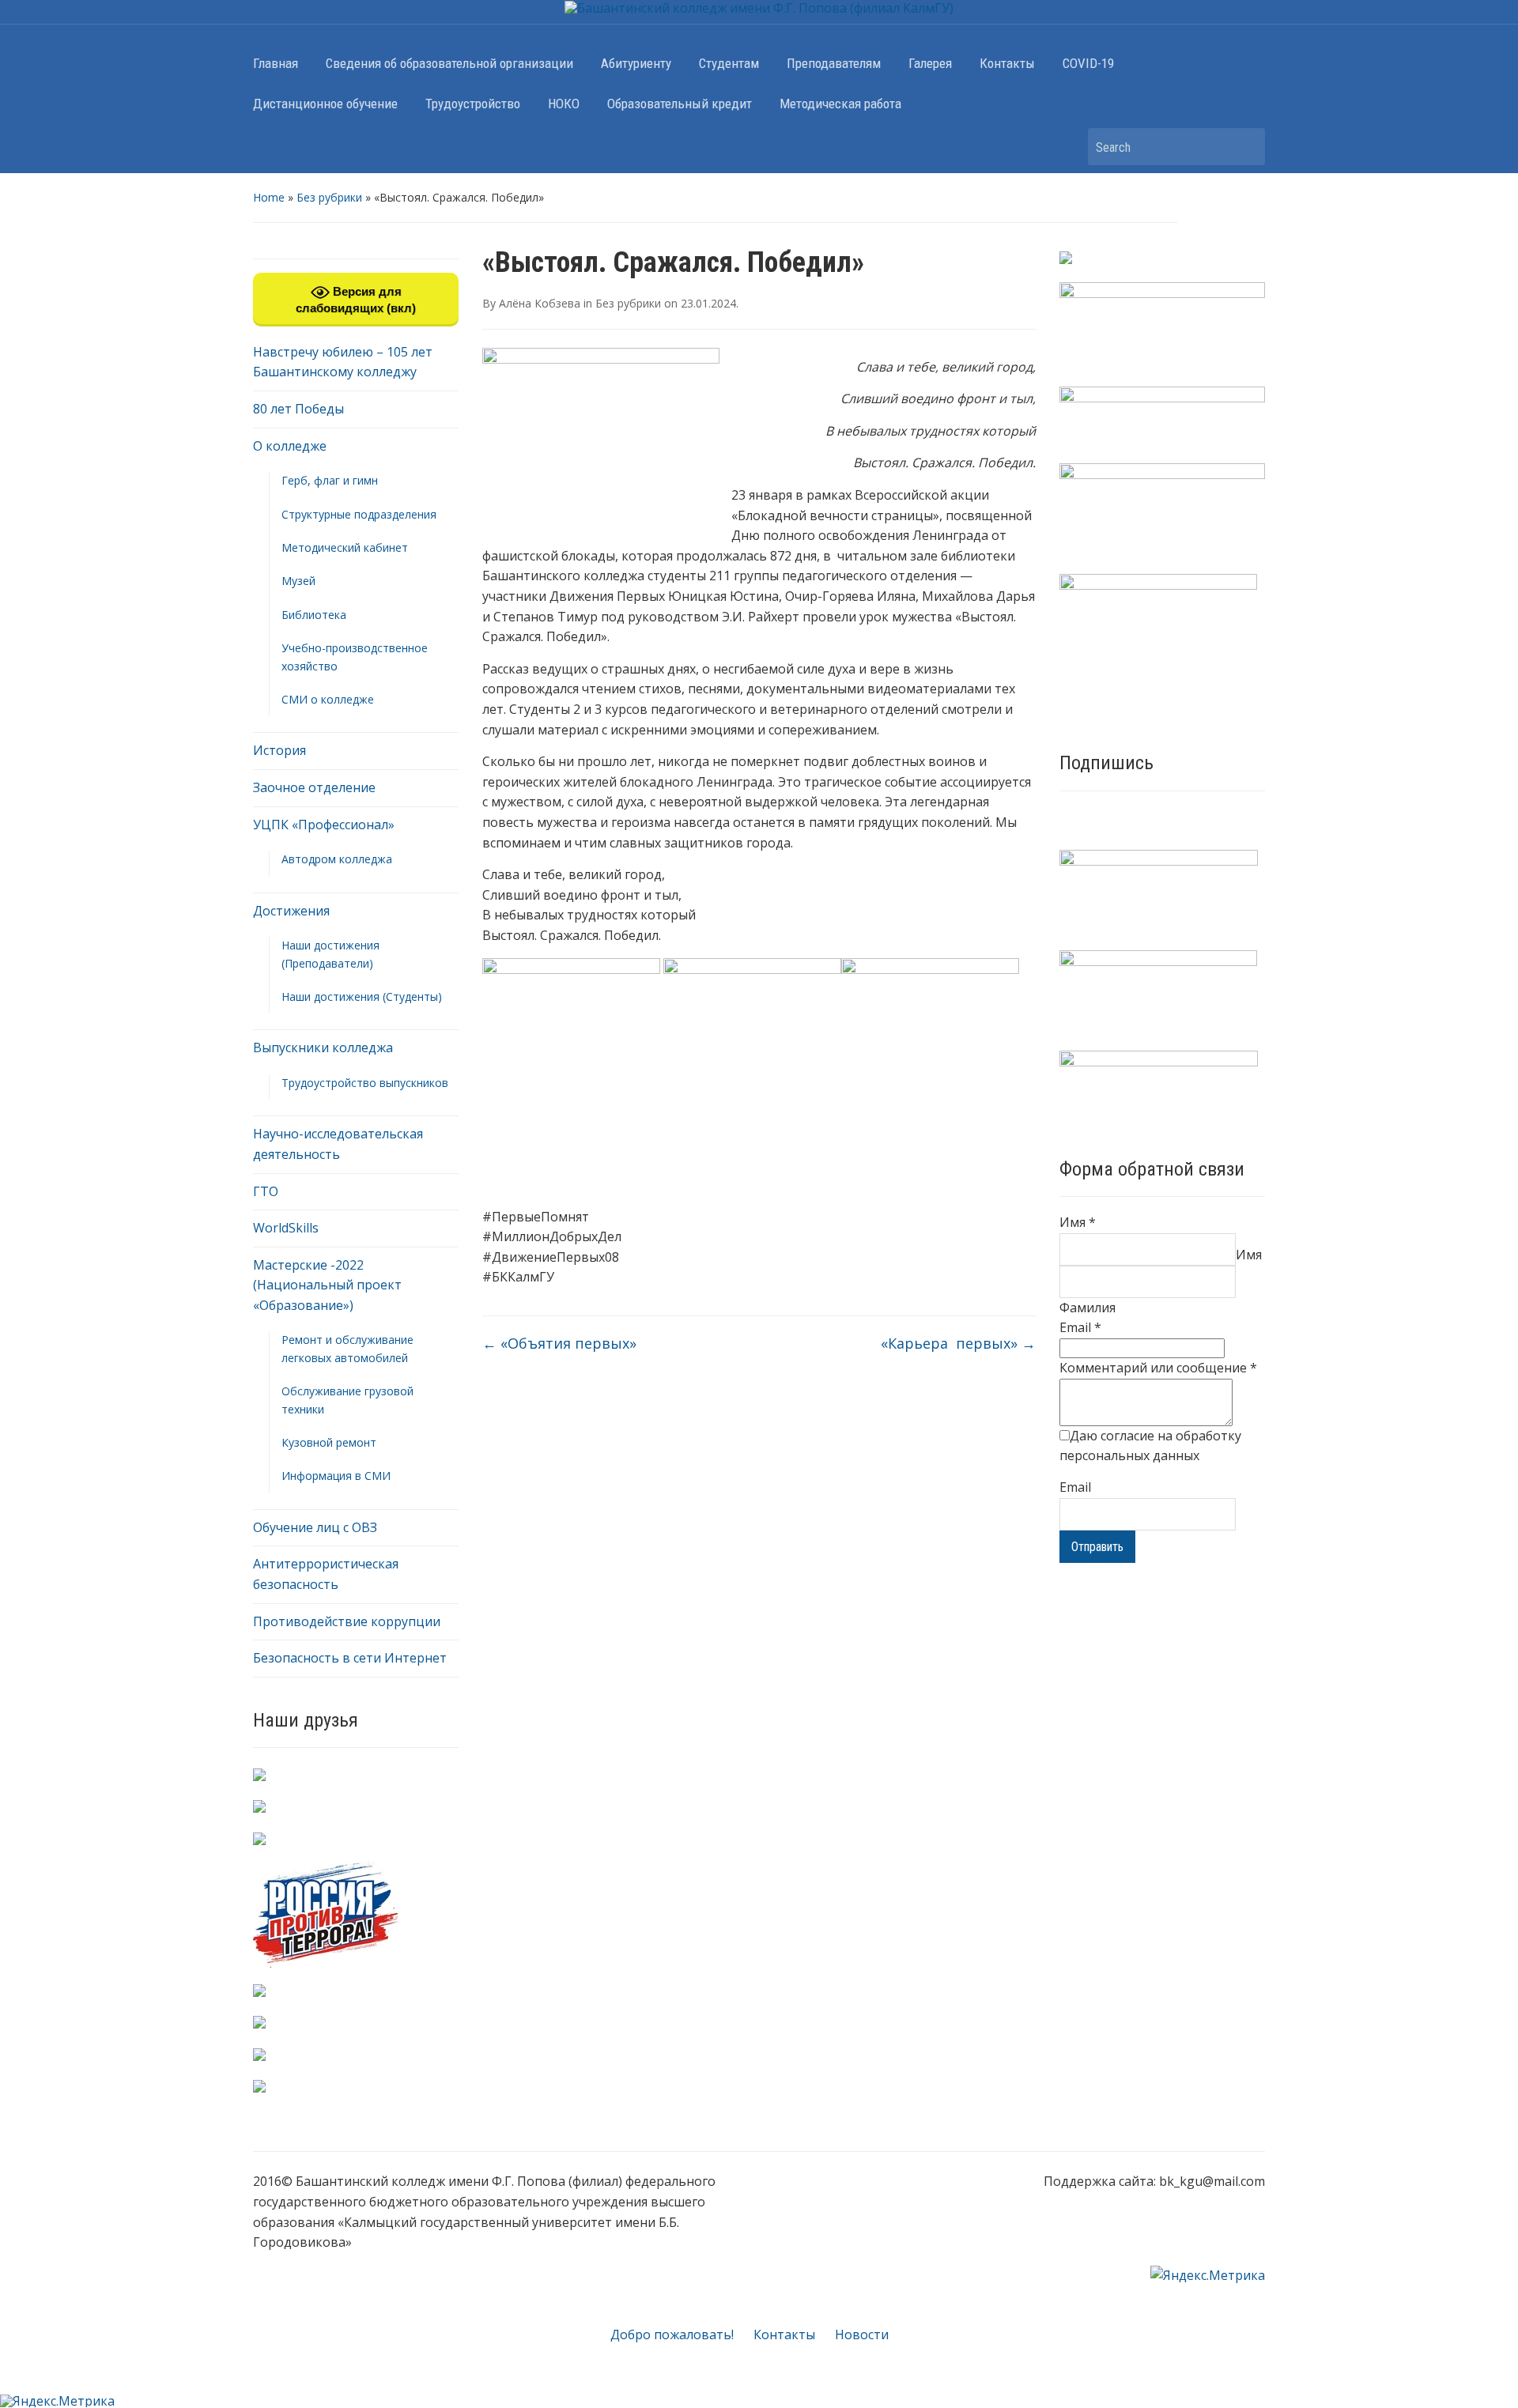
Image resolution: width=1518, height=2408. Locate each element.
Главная (276, 63)
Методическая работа (840, 104)
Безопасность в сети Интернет (350, 1658)
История (279, 750)
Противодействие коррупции (347, 1621)
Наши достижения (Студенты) (362, 996)
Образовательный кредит (680, 104)
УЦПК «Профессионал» (324, 825)
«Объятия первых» (559, 1343)
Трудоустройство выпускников (365, 1083)
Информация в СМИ (336, 1476)
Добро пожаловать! (672, 2334)
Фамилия (1088, 1308)
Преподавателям (834, 63)
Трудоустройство (473, 104)
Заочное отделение (314, 787)
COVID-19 (1088, 63)
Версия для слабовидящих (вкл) (356, 300)
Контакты (1007, 63)
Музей (298, 581)
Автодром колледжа (337, 859)
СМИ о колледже (328, 699)
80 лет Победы (298, 409)
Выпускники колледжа (323, 1047)
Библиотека (314, 615)
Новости (862, 2334)
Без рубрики (329, 197)
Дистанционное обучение (325, 104)
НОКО (564, 104)
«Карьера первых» (958, 1343)
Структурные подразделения (359, 514)
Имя (1078, 1222)
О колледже (290, 446)
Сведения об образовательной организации (449, 63)
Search (1245, 147)
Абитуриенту (636, 63)
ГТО (266, 1191)
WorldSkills (286, 1228)
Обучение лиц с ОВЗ (315, 1527)
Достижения (291, 911)
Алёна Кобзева (540, 303)
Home (269, 197)
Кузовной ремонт (329, 1442)
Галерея (930, 63)
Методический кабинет (345, 547)
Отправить (1097, 1547)
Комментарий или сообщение (1158, 1368)
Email (1080, 1327)
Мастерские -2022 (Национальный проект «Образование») (327, 1285)
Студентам (729, 63)
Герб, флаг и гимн (330, 480)
